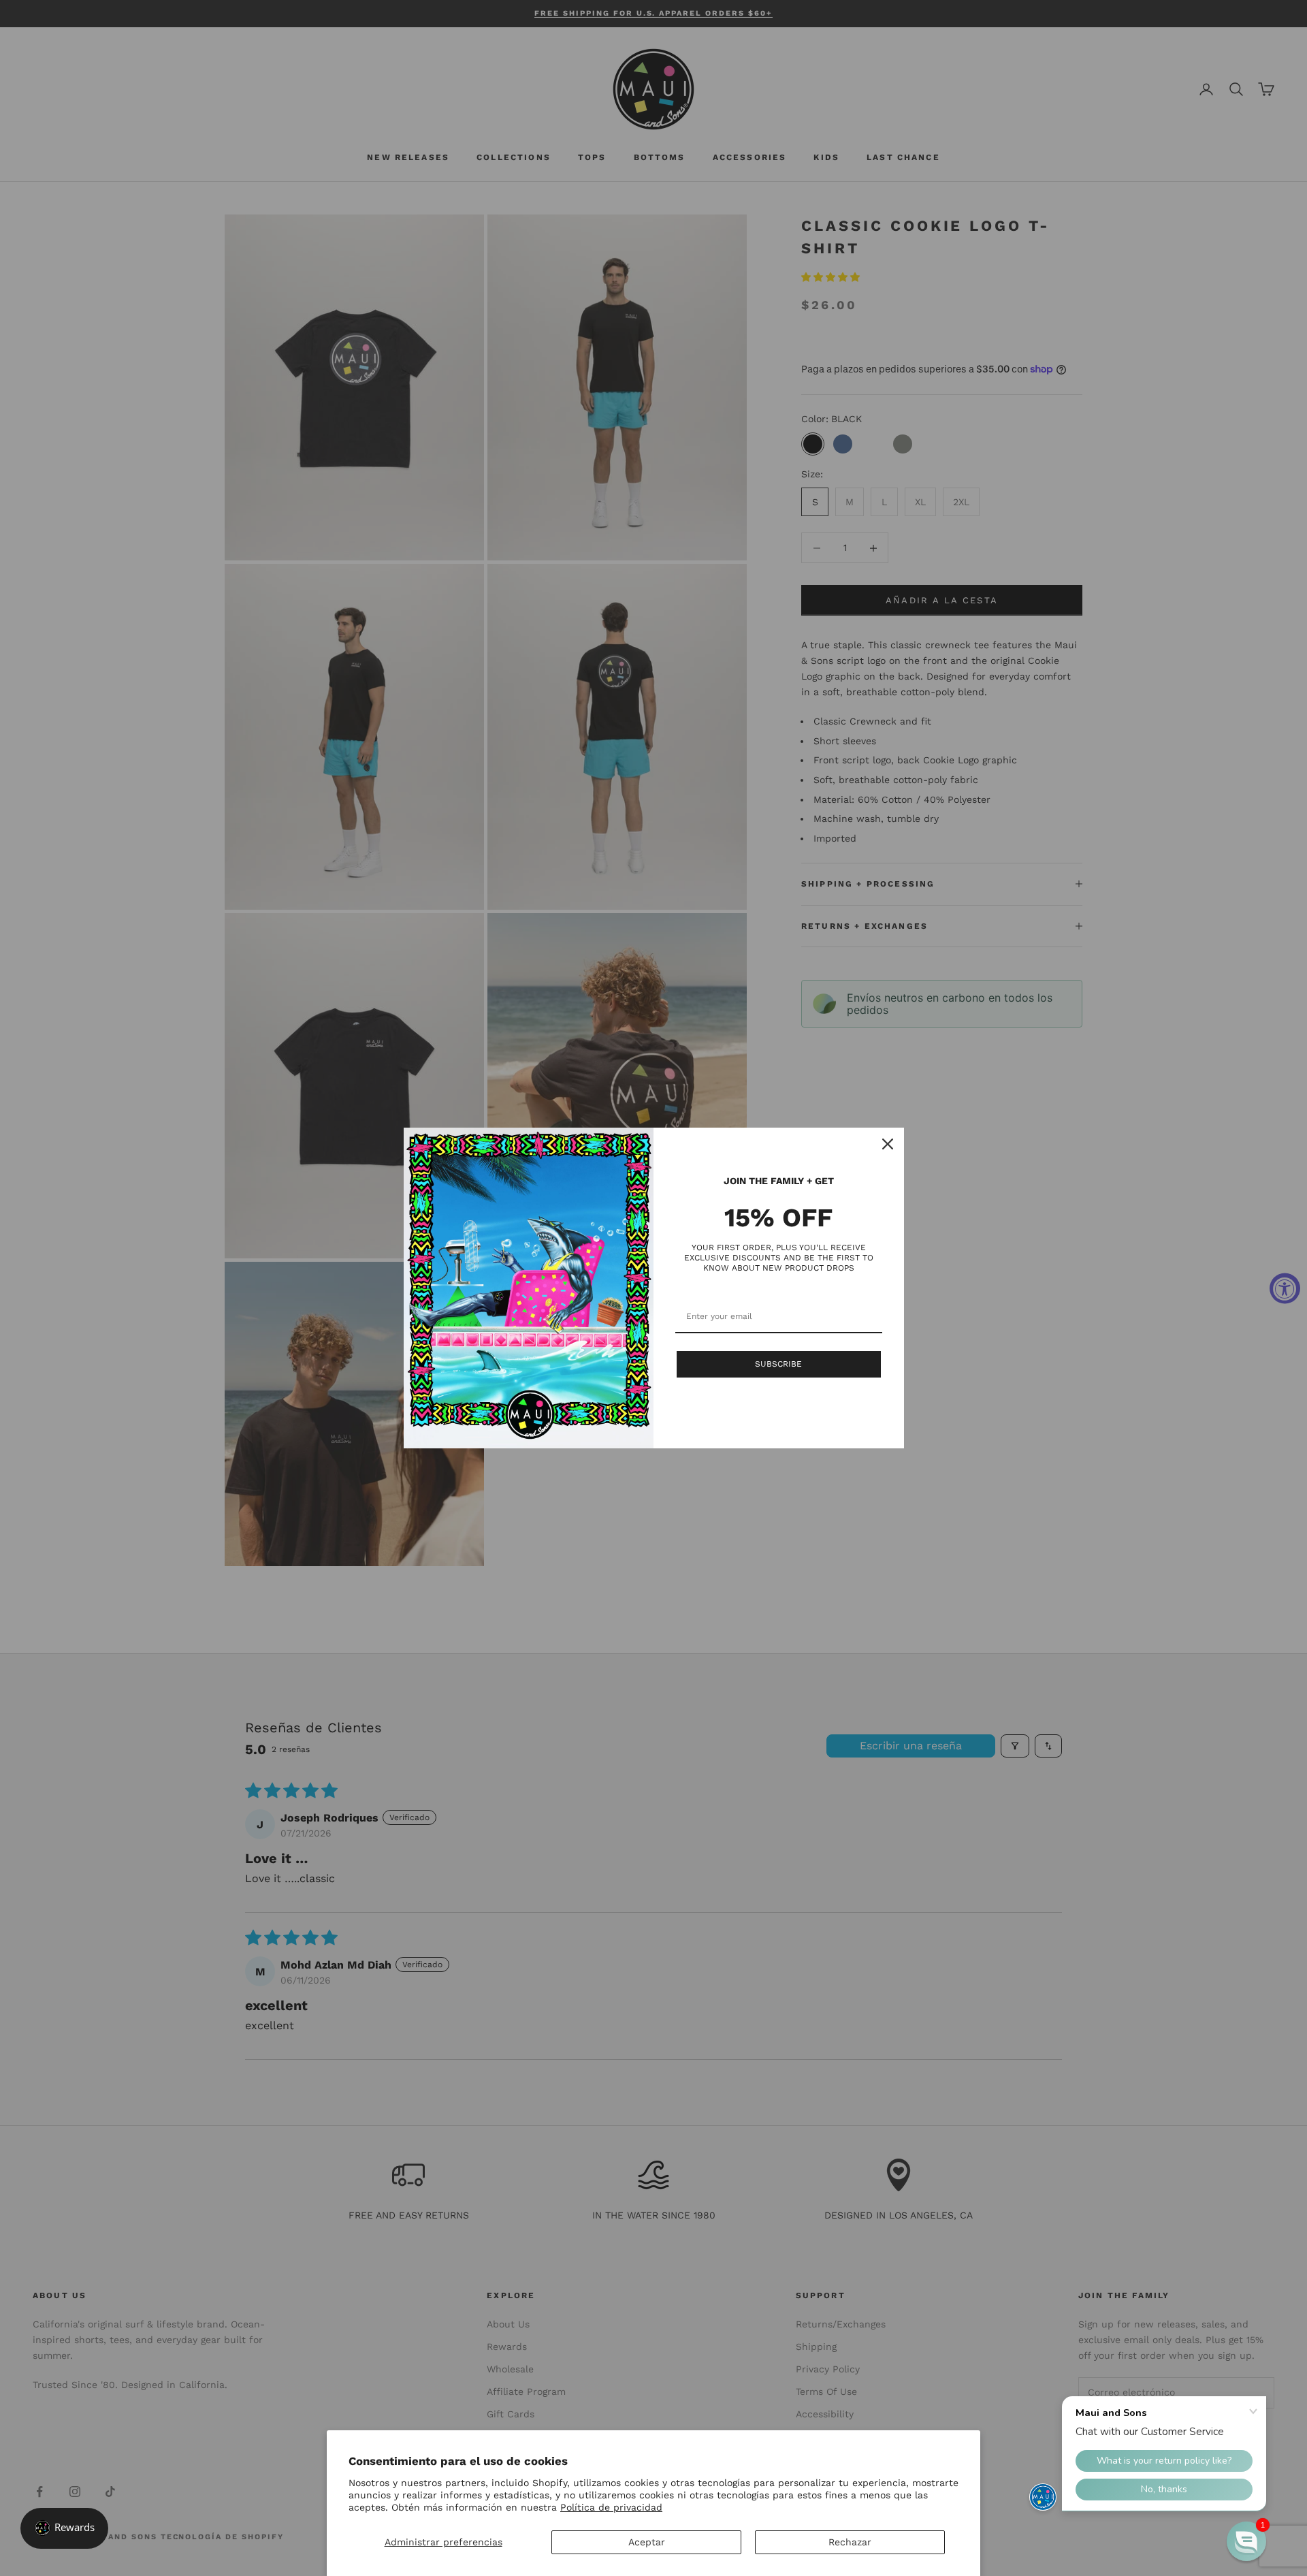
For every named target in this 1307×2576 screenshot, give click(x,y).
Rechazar (850, 2542)
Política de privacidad (611, 2507)
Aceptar (647, 2542)
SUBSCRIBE (778, 1364)
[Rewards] (64, 2528)
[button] (1246, 2541)
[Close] (888, 1144)
